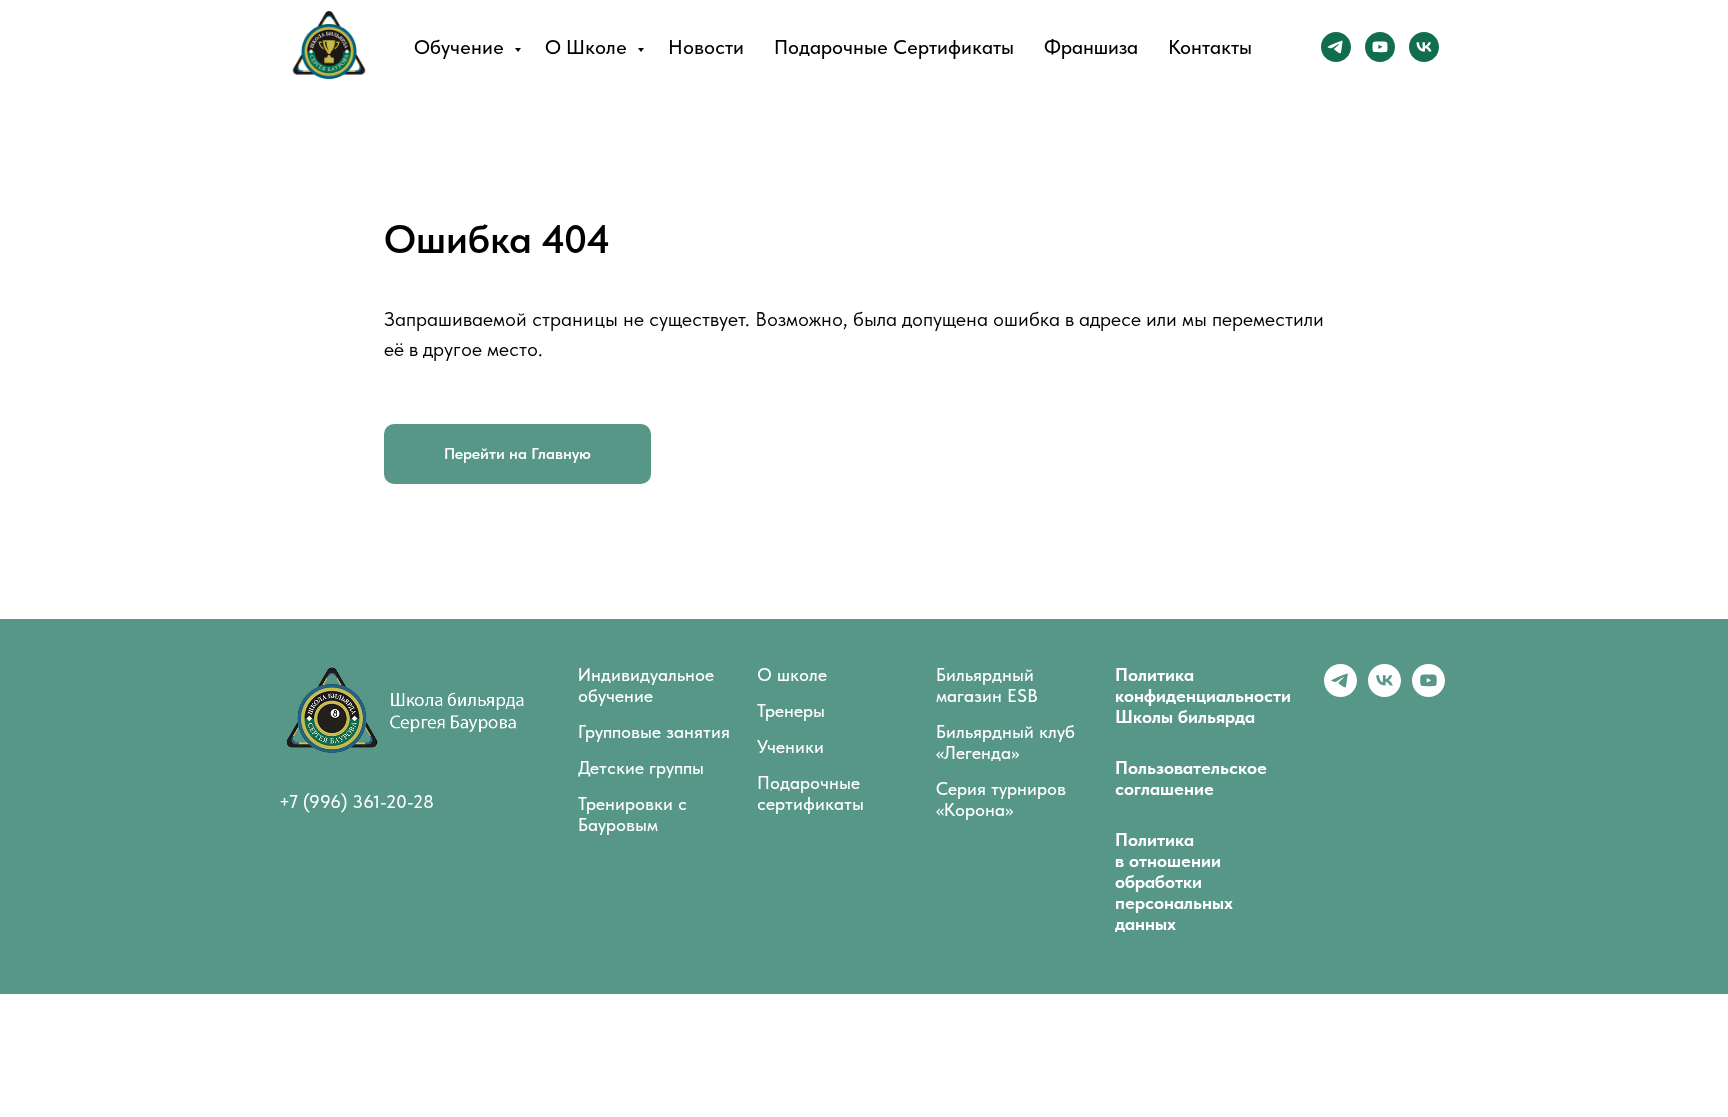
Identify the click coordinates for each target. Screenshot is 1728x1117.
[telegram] (1336, 47)
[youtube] (1380, 47)
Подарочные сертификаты (894, 47)
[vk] (1424, 47)
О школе (588, 47)
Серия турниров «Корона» (1001, 799)
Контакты (1210, 47)
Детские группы (641, 767)
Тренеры (791, 710)
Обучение (461, 47)
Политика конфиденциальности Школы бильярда (1203, 695)
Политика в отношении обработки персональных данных (1174, 881)
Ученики (790, 746)
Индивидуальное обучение (646, 685)
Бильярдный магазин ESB (987, 685)
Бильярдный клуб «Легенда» (1005, 742)
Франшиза (1091, 47)
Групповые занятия (654, 731)
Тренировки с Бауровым (632, 814)
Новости (706, 47)
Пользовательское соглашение (1191, 778)
